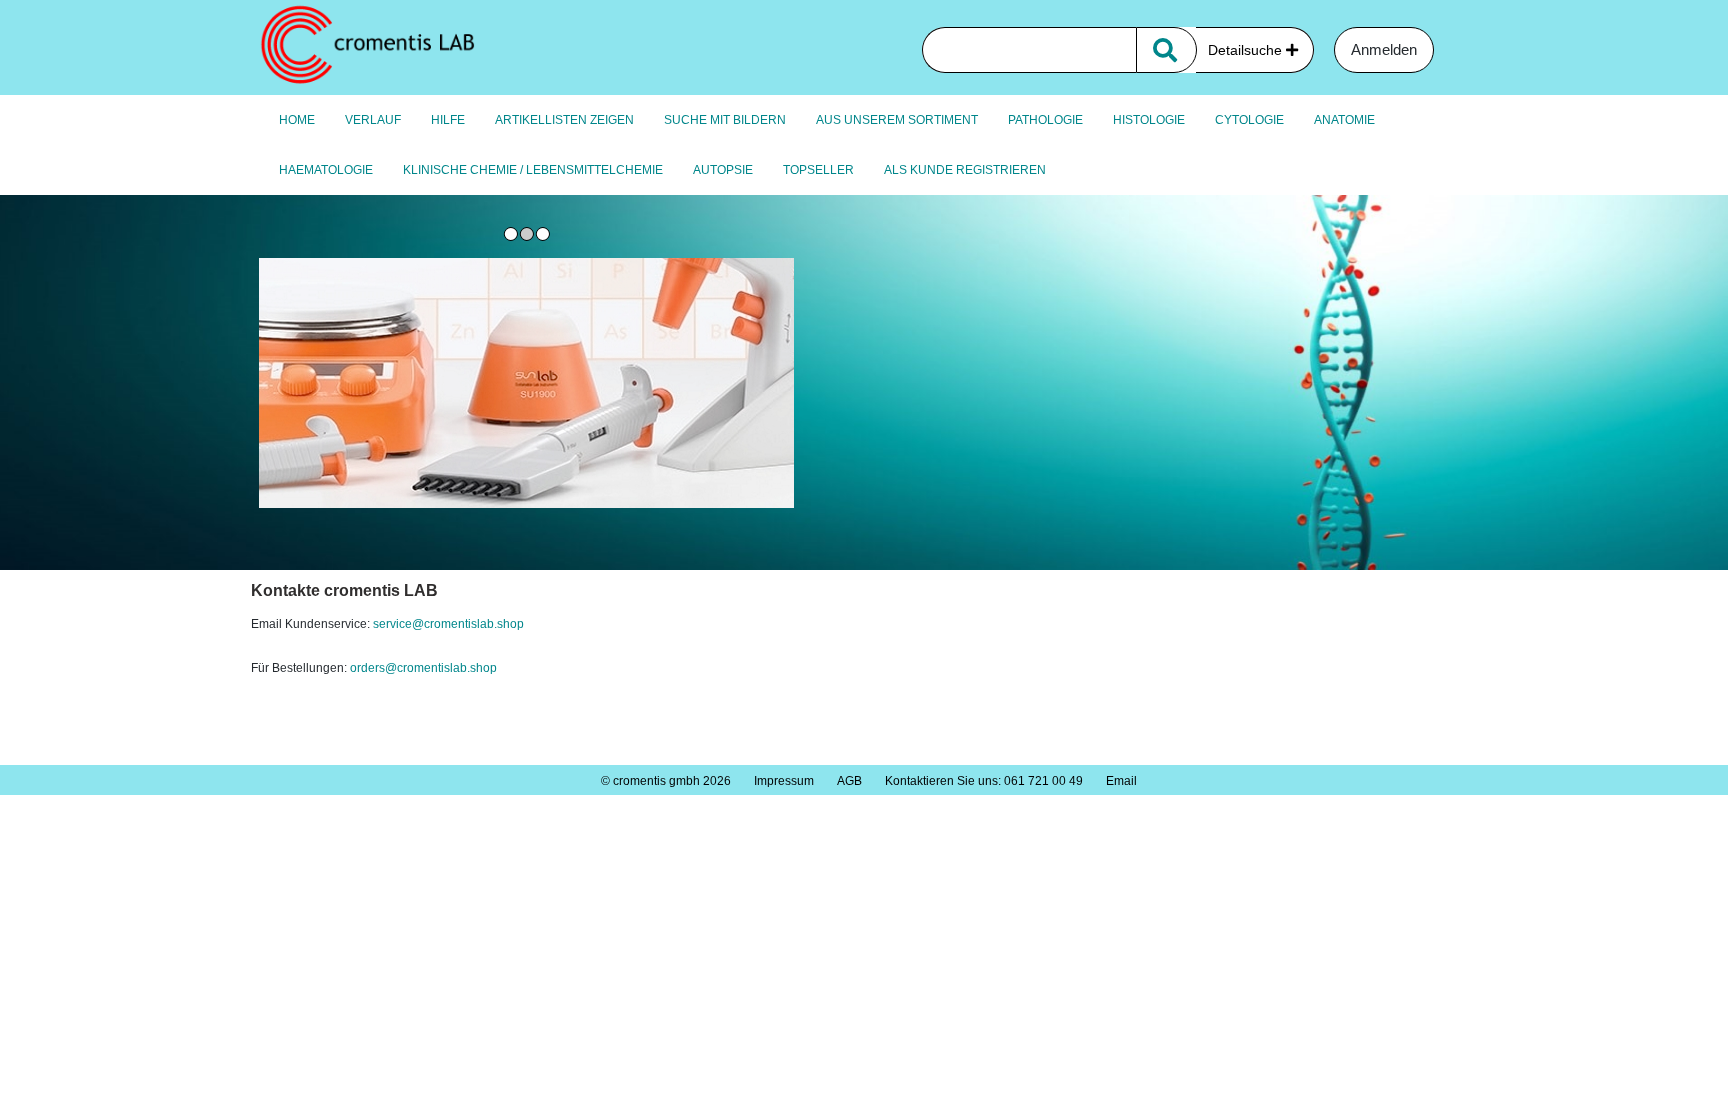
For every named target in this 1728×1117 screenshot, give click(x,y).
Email (1121, 781)
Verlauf (373, 120)
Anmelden (1384, 49)
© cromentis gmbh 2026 (666, 781)
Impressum (784, 781)
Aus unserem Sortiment (897, 120)
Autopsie (723, 170)
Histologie (1149, 120)
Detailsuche (1247, 50)
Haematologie (326, 170)
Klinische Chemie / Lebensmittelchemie (533, 170)
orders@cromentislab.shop (425, 668)
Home (297, 120)
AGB (849, 781)
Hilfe (448, 120)
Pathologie (1045, 120)
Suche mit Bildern (725, 120)
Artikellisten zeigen (564, 120)
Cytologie (1249, 120)
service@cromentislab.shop (448, 624)
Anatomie (1344, 120)
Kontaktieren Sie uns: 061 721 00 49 (984, 781)
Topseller (818, 170)
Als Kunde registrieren (965, 170)
